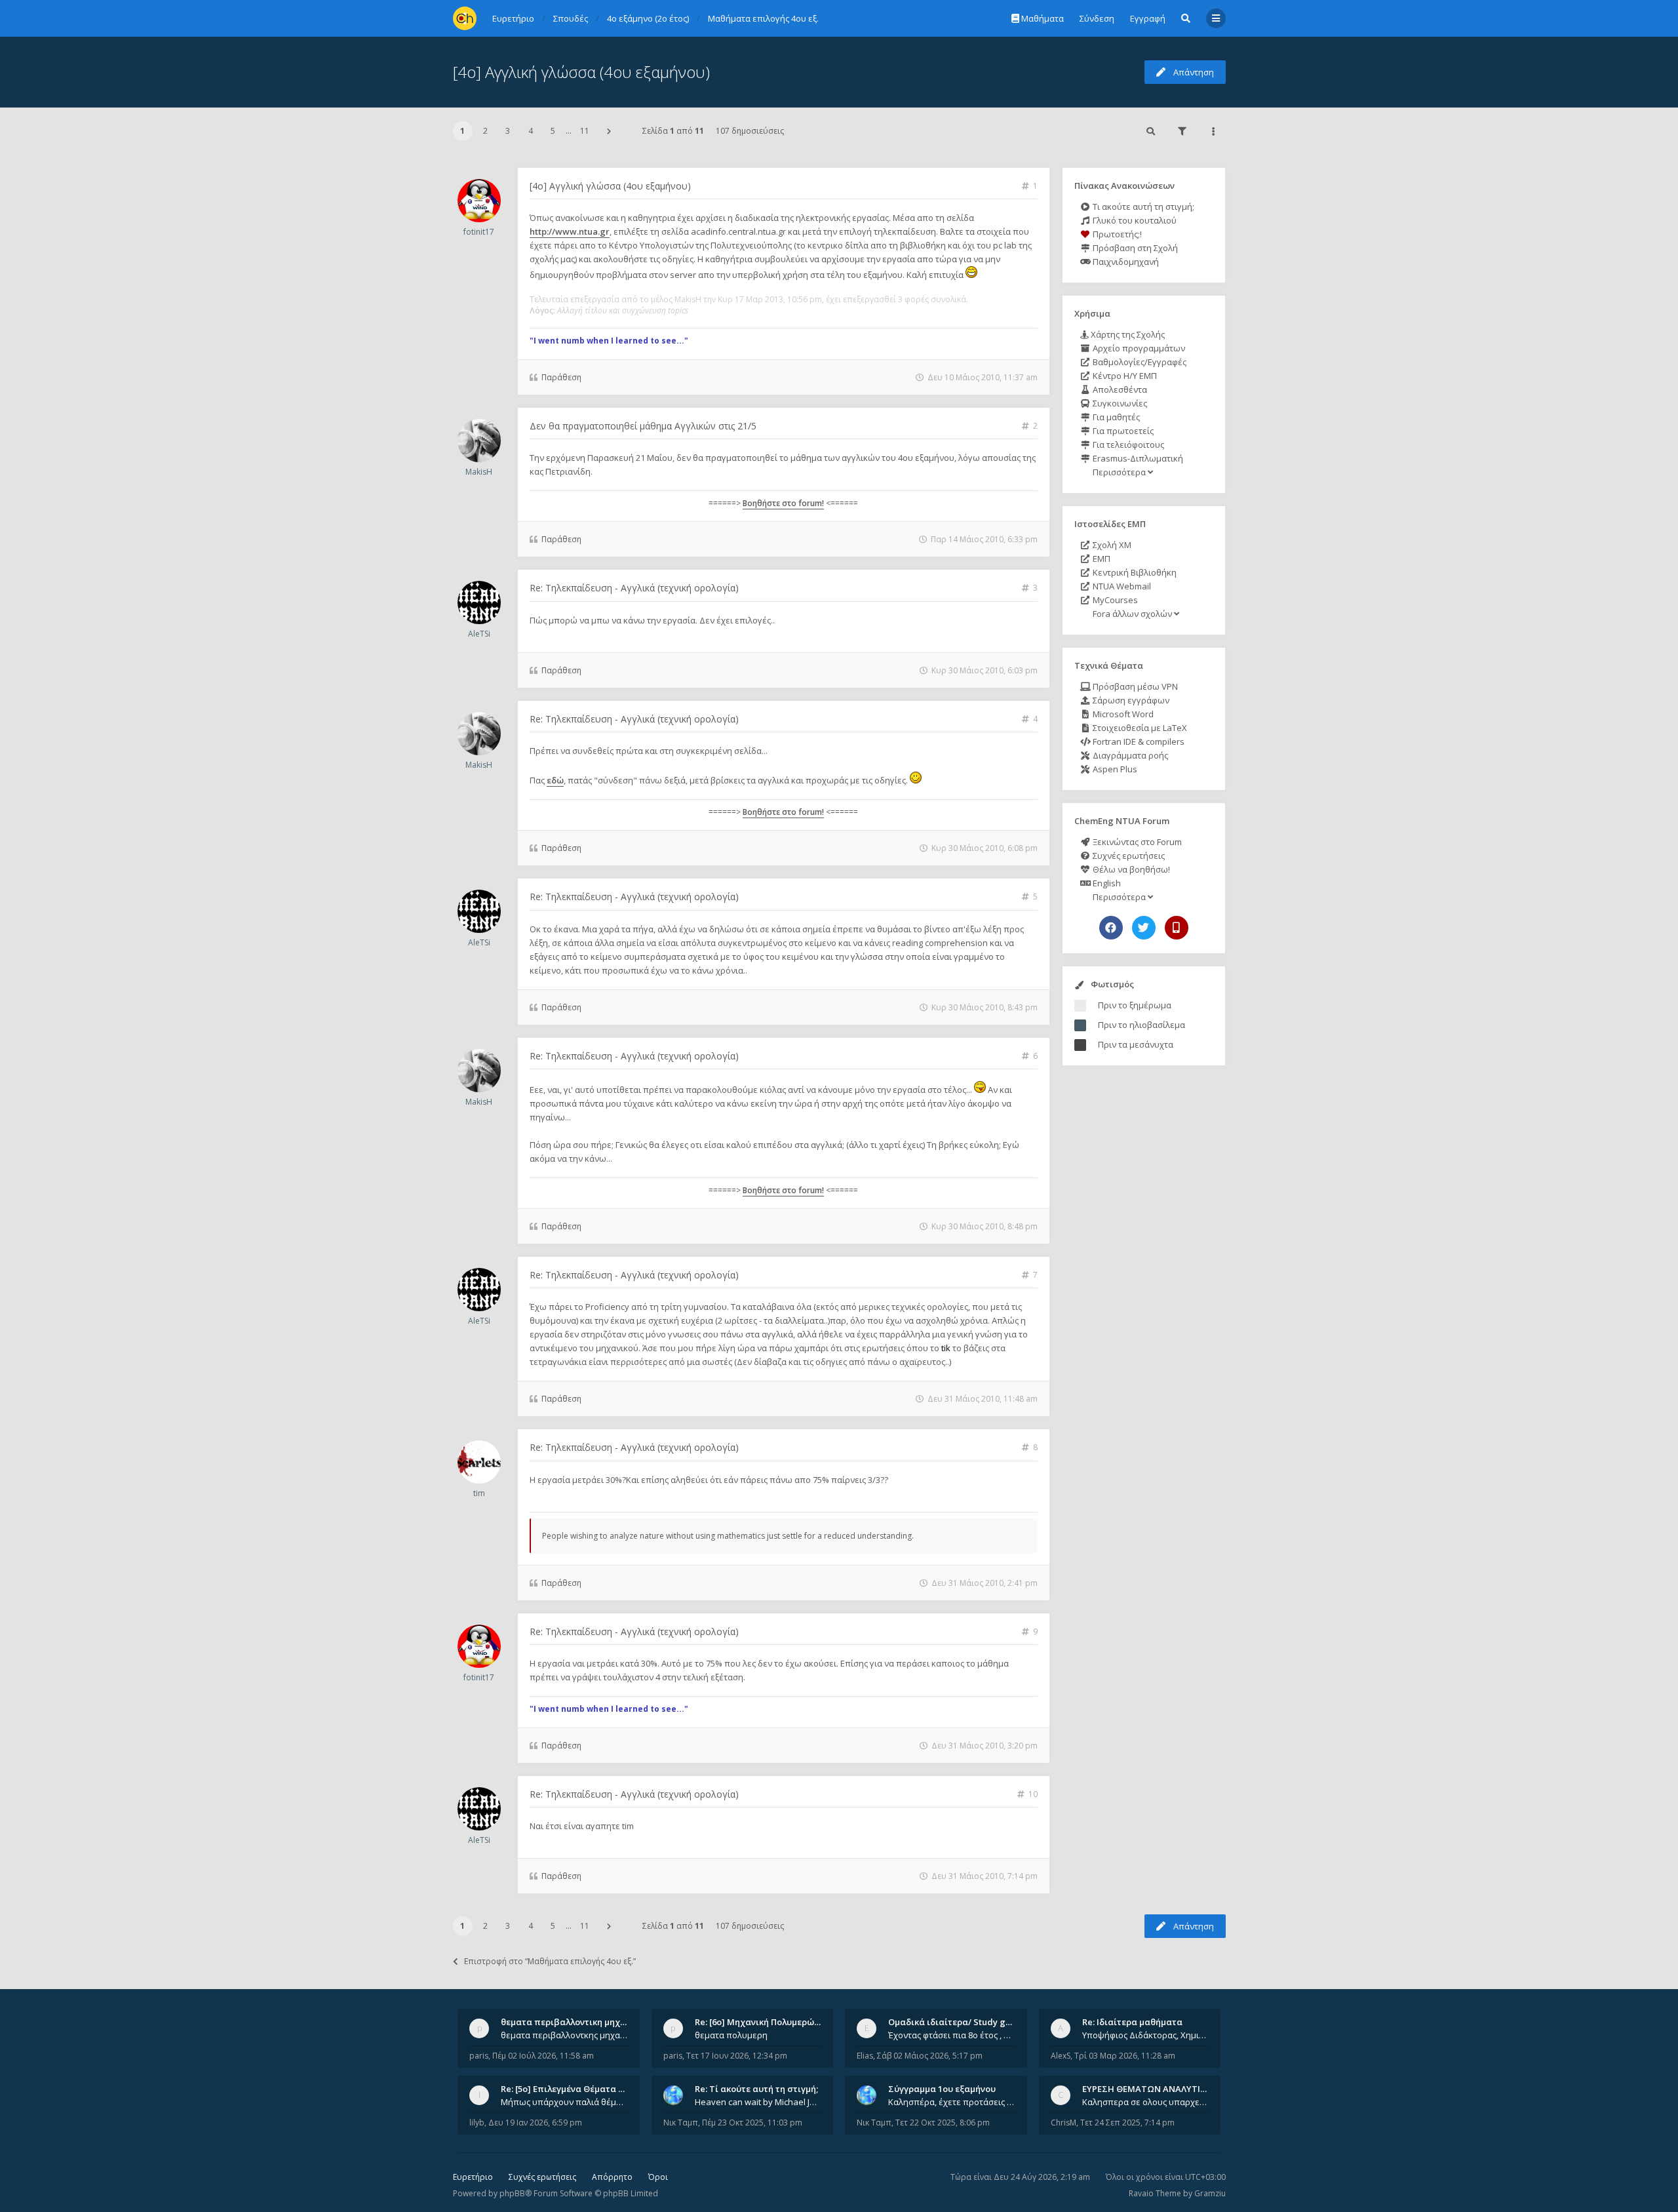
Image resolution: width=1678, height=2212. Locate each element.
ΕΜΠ (1101, 559)
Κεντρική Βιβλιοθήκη (1134, 572)
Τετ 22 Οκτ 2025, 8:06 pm (943, 2123)
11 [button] (585, 131)
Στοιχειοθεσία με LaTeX (1139, 728)
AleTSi (479, 634)
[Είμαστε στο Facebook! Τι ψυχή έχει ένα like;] (1111, 928)
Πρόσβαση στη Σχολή (1134, 248)
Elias (865, 2056)
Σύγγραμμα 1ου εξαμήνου (942, 2089)
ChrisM (1063, 2123)
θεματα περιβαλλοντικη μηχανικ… (573, 2022)
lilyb (477, 2123)
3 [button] (508, 131)
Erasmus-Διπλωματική (1137, 458)
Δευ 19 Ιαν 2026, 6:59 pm (535, 2123)
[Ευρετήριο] (465, 18)
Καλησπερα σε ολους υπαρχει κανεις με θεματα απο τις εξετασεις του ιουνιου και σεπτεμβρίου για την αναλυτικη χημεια (1146, 2102)
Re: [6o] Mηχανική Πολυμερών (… (763, 2022)
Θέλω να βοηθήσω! (1130, 869)
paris (479, 2056)
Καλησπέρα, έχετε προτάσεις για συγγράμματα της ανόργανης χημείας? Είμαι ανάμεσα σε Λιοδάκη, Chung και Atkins (952, 2102)
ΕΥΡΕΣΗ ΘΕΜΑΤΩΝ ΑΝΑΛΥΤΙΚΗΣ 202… (1161, 2089)
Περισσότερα (1119, 472)
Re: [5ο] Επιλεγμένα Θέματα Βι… (567, 2089)
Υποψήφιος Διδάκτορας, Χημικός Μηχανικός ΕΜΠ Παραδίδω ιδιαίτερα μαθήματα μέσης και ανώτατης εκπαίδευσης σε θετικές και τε (1146, 2035)
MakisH (688, 299)
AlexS (1061, 2056)
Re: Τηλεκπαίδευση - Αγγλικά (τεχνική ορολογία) (634, 588)
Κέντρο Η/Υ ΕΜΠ (1124, 376)
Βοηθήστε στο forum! (783, 503)
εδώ (555, 780)
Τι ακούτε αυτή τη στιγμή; (1142, 207)
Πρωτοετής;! (1116, 234)
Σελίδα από (673, 131)
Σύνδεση (1097, 18)
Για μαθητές (1115, 417)
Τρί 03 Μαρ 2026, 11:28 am (1125, 2056)
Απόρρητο (612, 2177)
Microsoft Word (1122, 714)
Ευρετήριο (473, 2177)
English (1106, 883)
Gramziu (1210, 2193)
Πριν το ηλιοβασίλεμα (1141, 1025)
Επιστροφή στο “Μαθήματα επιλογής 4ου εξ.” (550, 1961)
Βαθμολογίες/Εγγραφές (1139, 362)
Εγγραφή (1148, 18)
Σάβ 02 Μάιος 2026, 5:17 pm (930, 2056)
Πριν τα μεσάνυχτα (1136, 1044)
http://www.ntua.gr (570, 231)
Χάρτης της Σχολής (1127, 334)
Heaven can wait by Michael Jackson (758, 2102)
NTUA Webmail (1121, 586)
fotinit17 (479, 232)
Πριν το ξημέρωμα (1135, 1005)
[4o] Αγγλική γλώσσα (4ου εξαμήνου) (581, 72)
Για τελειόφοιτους (1127, 444)
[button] (609, 131)
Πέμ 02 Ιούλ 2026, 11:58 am (543, 2056)
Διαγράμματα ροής (1129, 755)
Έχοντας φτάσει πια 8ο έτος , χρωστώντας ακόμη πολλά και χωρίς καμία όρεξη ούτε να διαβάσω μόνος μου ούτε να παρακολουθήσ (952, 2035)
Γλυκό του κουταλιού (1134, 220)
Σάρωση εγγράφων (1130, 700)
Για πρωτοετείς (1122, 431)
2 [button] (485, 131)
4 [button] (531, 131)
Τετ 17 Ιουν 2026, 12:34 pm (737, 2056)
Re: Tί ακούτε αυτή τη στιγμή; (756, 2089)
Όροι (658, 2177)
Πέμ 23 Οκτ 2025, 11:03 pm (752, 2123)
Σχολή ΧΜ (1111, 545)
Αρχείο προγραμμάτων (1138, 348)
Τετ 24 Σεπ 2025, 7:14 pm (1127, 2123)
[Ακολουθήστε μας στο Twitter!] (1144, 928)
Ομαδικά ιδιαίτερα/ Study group (957, 2022)
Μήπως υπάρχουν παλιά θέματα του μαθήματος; (564, 2102)
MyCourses (1114, 600)
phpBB (512, 2193)
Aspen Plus (1114, 769)
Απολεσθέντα (1119, 389)
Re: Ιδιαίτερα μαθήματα (1132, 2022)
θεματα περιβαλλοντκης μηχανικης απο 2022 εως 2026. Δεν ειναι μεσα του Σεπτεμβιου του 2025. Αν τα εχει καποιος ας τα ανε (564, 2035)
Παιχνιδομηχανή (1125, 262)
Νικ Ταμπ (681, 2123)
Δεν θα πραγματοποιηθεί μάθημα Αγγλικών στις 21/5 (643, 426)
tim (479, 1493)
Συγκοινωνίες (1119, 403)
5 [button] (553, 131)
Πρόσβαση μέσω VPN (1134, 686)
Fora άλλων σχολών (1132, 614)
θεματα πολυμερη (731, 2035)
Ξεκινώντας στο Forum (1136, 842)
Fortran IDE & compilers (1138, 741)
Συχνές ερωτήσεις (1128, 856)
